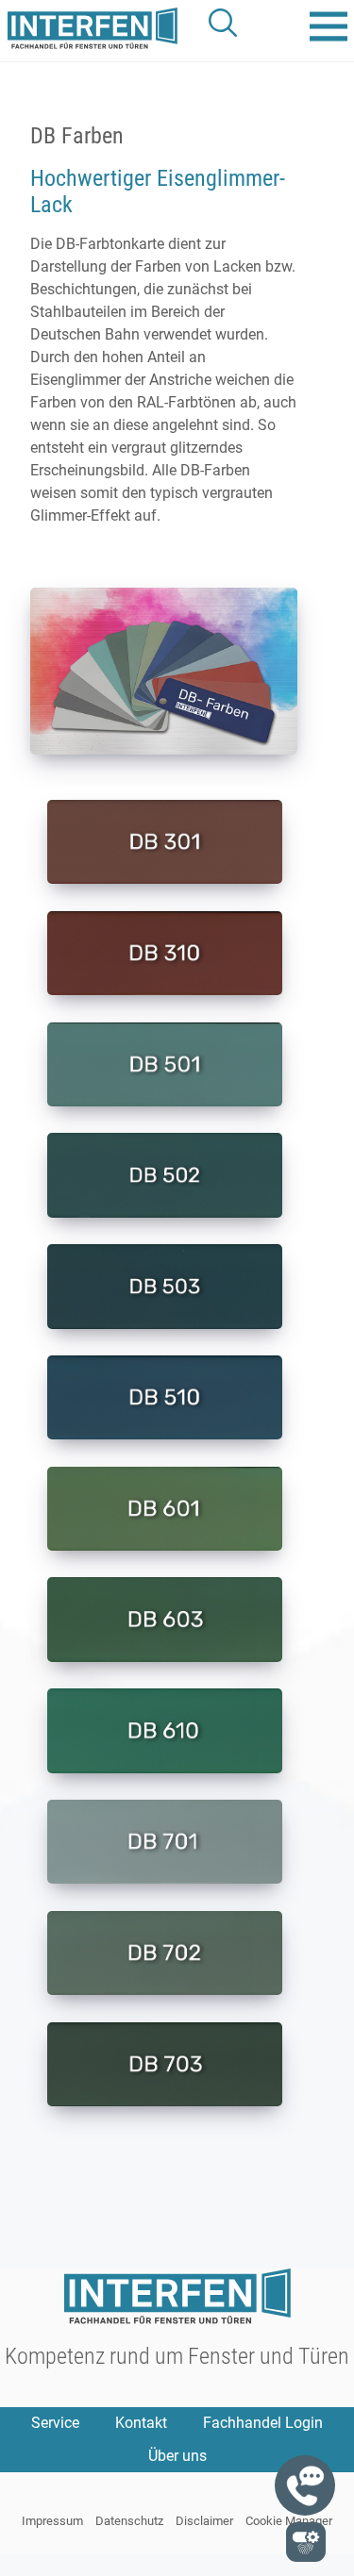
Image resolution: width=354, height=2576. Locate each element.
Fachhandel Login (263, 2423)
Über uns (177, 2456)
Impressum (52, 2521)
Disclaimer (204, 2521)
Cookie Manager (289, 2521)
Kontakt (141, 2423)
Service (55, 2423)
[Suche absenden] (224, 23)
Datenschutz (129, 2521)
